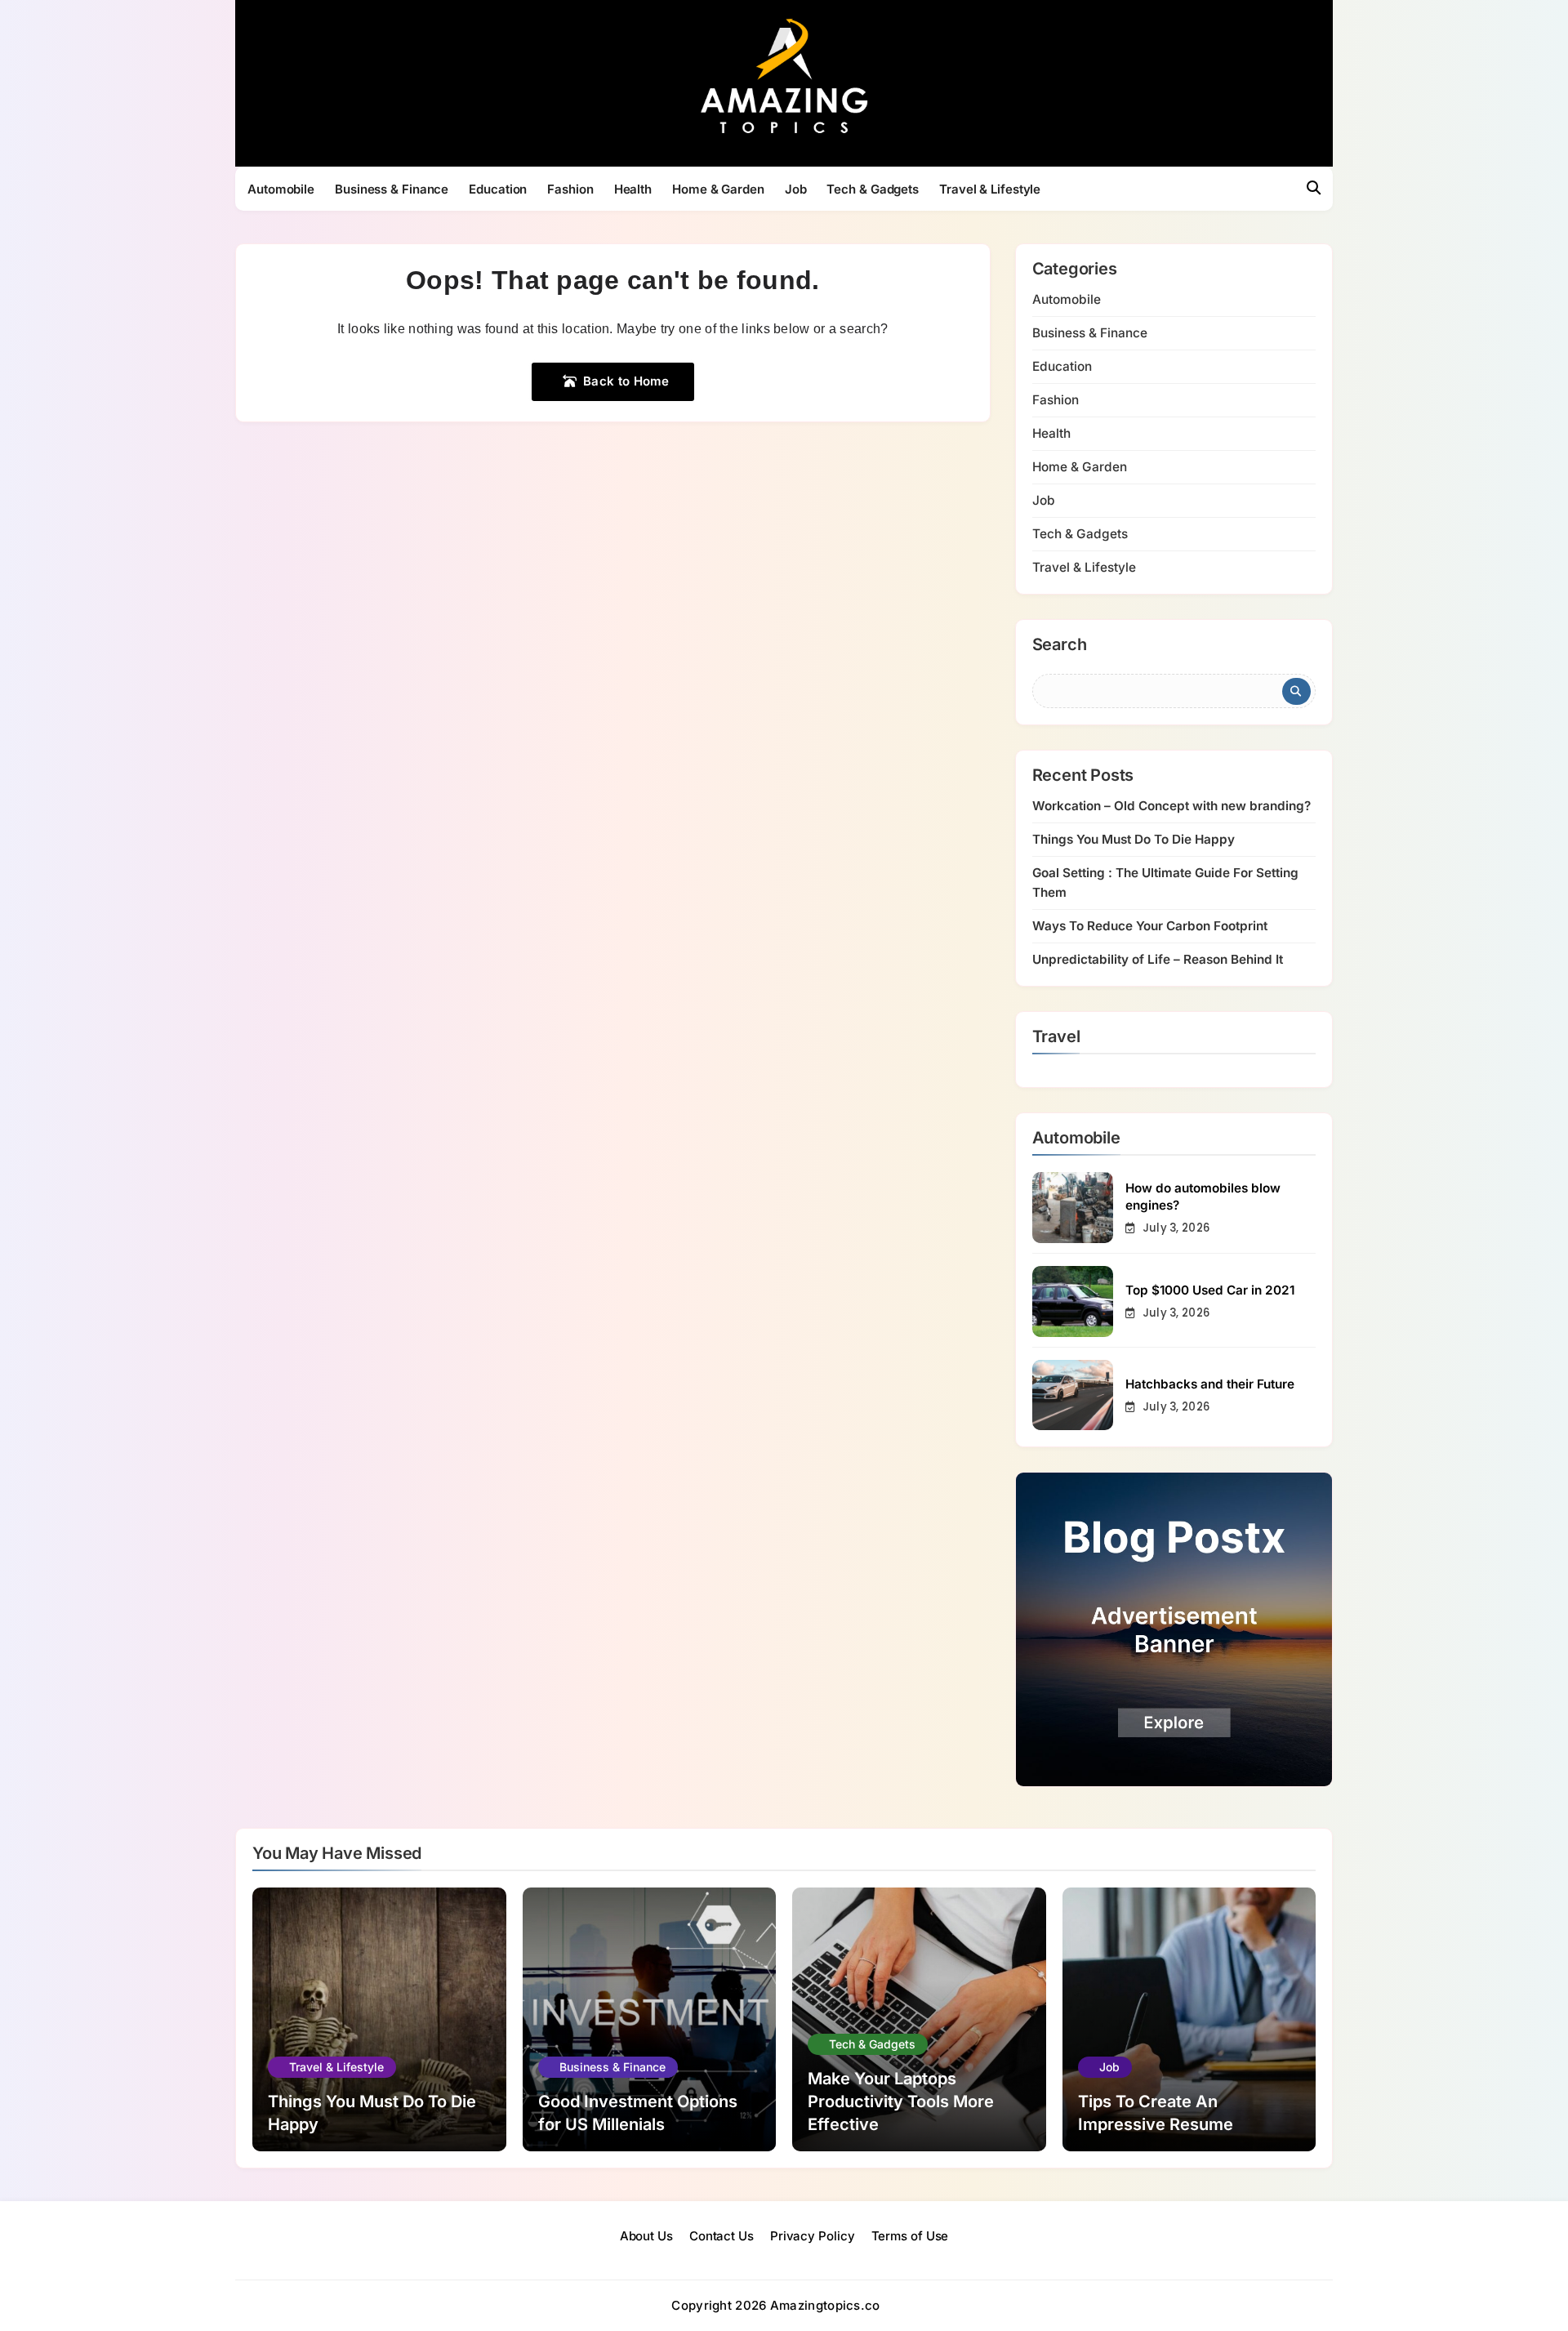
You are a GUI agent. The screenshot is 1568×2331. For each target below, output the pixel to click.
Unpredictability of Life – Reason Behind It (1158, 959)
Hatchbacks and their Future (1210, 1384)
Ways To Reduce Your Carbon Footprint (1150, 926)
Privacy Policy (813, 2236)
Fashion (570, 189)
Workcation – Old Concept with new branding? (1172, 806)
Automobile (281, 189)
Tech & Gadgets (873, 189)
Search (1060, 645)
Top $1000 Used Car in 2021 (1210, 1290)
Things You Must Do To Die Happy (1134, 839)
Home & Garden (718, 189)
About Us (646, 2236)
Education (498, 189)
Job (796, 189)
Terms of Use (910, 2236)
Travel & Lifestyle (990, 189)
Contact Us (722, 2236)
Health (633, 189)
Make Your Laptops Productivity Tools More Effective (901, 2101)
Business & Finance (392, 189)
